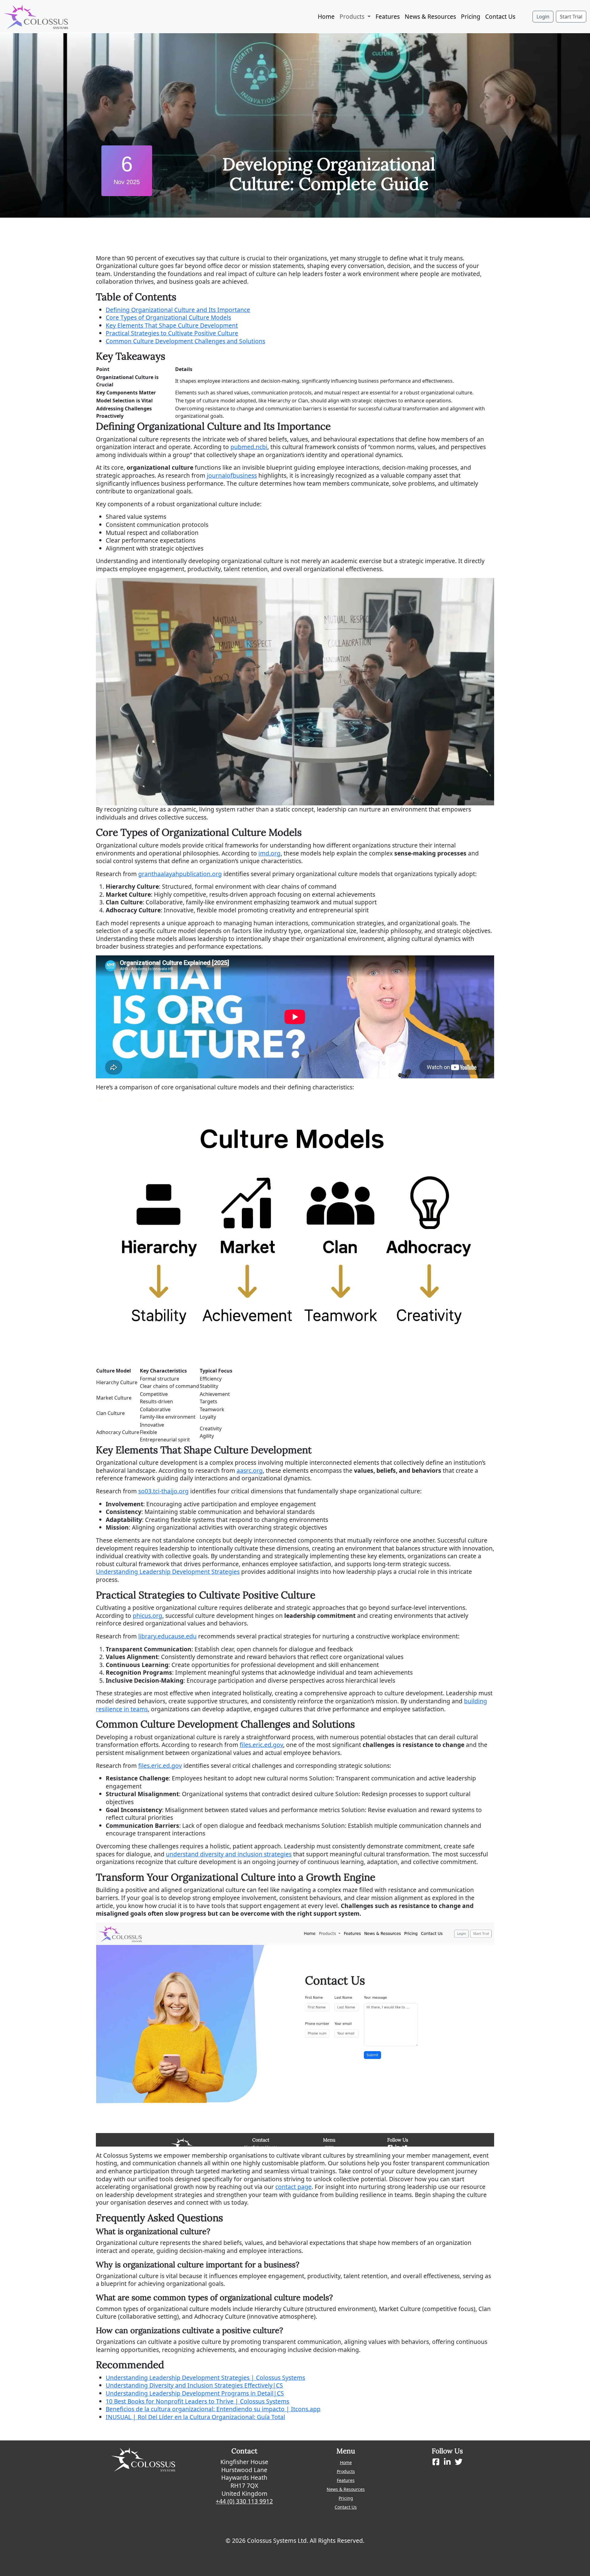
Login (543, 17)
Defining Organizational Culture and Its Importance (178, 310)
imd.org (269, 853)
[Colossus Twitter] (459, 2462)
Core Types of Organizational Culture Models (168, 317)
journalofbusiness (232, 475)
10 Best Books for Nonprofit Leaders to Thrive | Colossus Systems (197, 2401)
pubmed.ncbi (249, 447)
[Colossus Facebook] (436, 2462)
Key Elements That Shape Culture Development (172, 325)
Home (326, 16)
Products (346, 2471)
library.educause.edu (167, 1636)
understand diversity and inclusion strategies (229, 1854)
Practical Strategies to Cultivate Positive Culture (172, 333)
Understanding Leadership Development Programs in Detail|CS (195, 2393)
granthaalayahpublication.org (180, 874)
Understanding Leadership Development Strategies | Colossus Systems (205, 2378)
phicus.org (147, 1616)
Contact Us (500, 16)
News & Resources (430, 16)
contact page (293, 2187)
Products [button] (353, 16)
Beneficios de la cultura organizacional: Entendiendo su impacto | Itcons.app (213, 2409)
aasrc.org (250, 1470)
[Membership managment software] (36, 16)
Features (388, 16)
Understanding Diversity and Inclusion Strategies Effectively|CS (194, 2385)
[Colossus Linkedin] (447, 2462)
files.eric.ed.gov (261, 1745)
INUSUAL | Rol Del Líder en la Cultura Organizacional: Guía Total (195, 2417)
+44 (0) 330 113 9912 (244, 2501)
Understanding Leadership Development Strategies (168, 1572)
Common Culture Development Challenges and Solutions (185, 341)
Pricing (471, 16)
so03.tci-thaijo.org (163, 1491)
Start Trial (571, 17)
